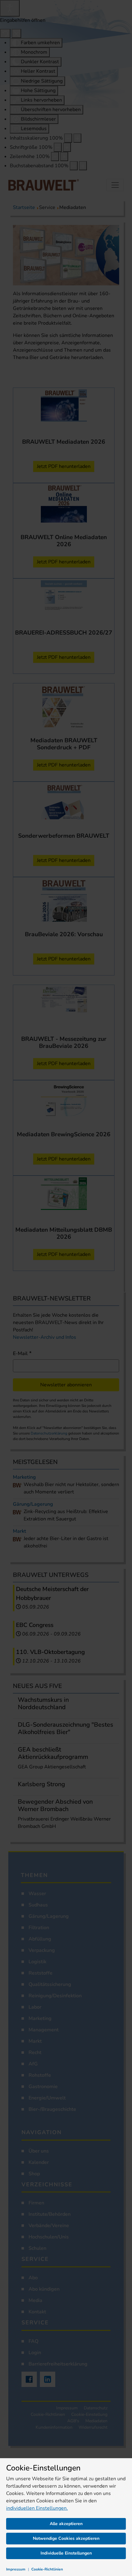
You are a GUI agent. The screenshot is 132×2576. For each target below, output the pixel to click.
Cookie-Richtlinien (47, 2569)
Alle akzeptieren (66, 2524)
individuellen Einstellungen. (37, 2508)
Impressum (16, 2569)
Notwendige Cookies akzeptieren (66, 2538)
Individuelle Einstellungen (66, 2553)
